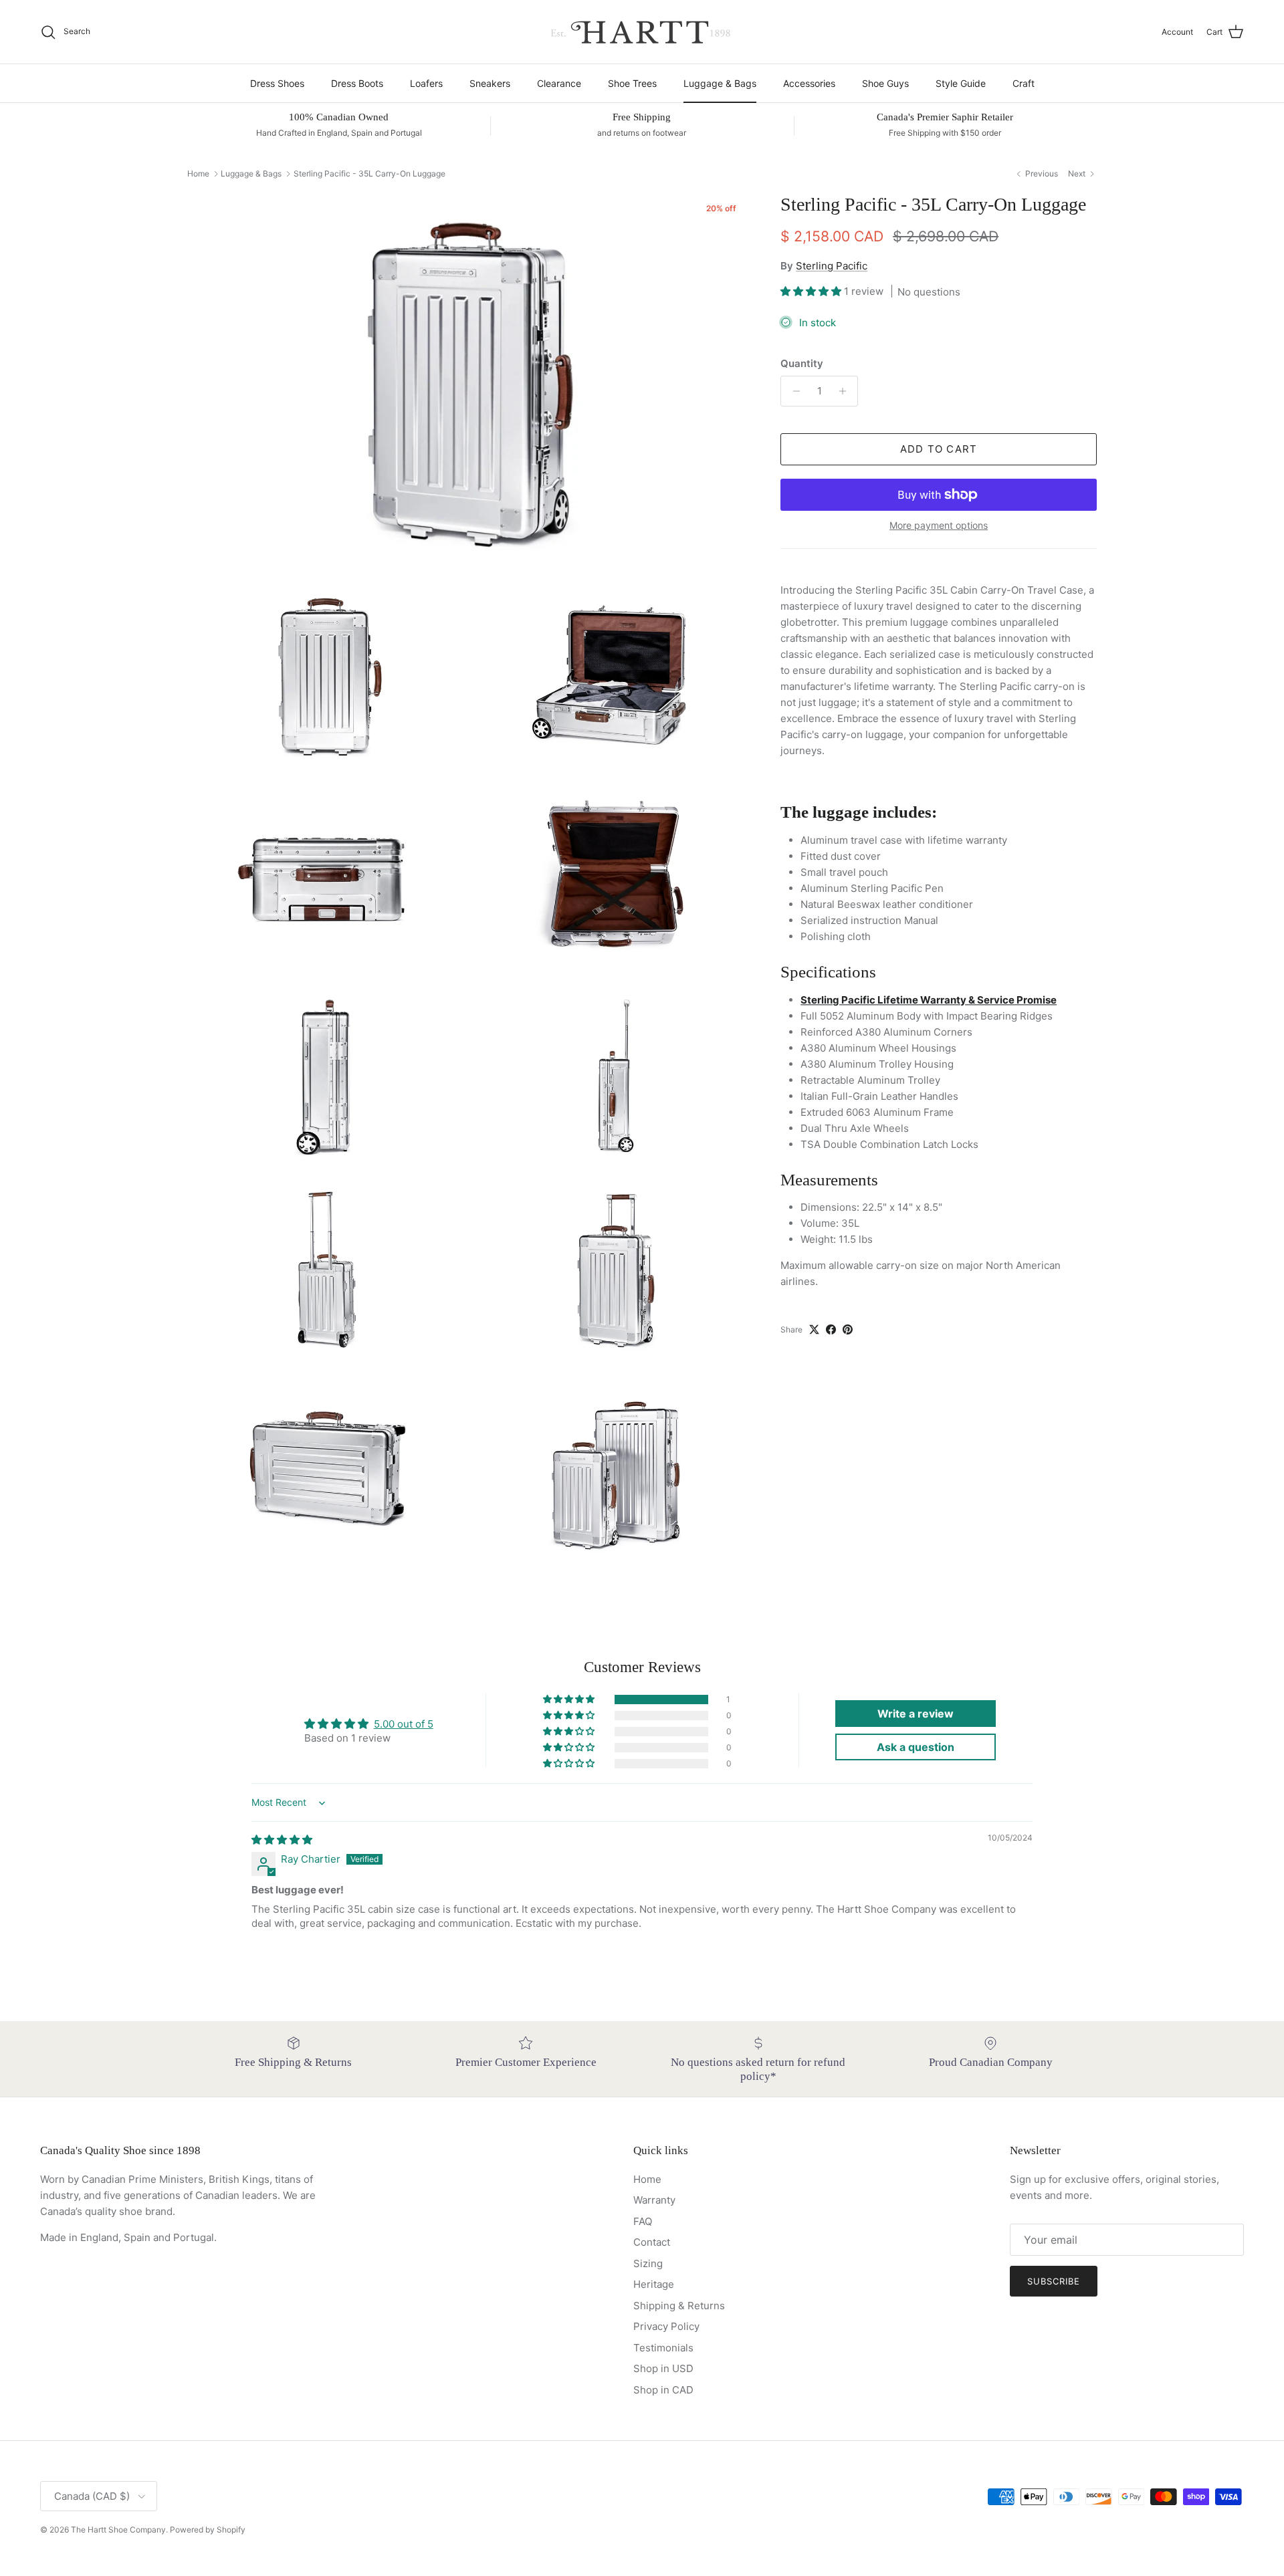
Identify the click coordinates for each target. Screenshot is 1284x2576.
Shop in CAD (663, 2390)
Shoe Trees (632, 83)
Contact (652, 2242)
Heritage (654, 2284)
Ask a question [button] (916, 1747)
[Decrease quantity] (793, 391)
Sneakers (490, 83)
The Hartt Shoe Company (118, 2530)
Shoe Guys (885, 83)
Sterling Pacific (832, 266)
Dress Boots (357, 83)
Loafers (426, 83)
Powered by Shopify (208, 2530)
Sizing (648, 2263)
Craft (1024, 83)
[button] (812, 291)
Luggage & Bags (720, 83)
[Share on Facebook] (831, 1329)
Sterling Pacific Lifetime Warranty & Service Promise (929, 1000)
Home (198, 173)
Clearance (559, 83)
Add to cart (939, 449)
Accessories (809, 83)
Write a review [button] (916, 1714)
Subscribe (1054, 2281)
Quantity (802, 363)
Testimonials (663, 2348)
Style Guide (961, 83)
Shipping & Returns (679, 2306)
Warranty (654, 2200)
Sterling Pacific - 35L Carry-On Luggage (369, 173)
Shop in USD (663, 2368)
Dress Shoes (277, 83)
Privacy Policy (666, 2326)
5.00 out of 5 (404, 1724)
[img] (282, 1840)
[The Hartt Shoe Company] (642, 32)
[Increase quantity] (846, 391)
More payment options (939, 525)
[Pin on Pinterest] (848, 1329)
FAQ (643, 2221)
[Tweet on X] (814, 1329)
